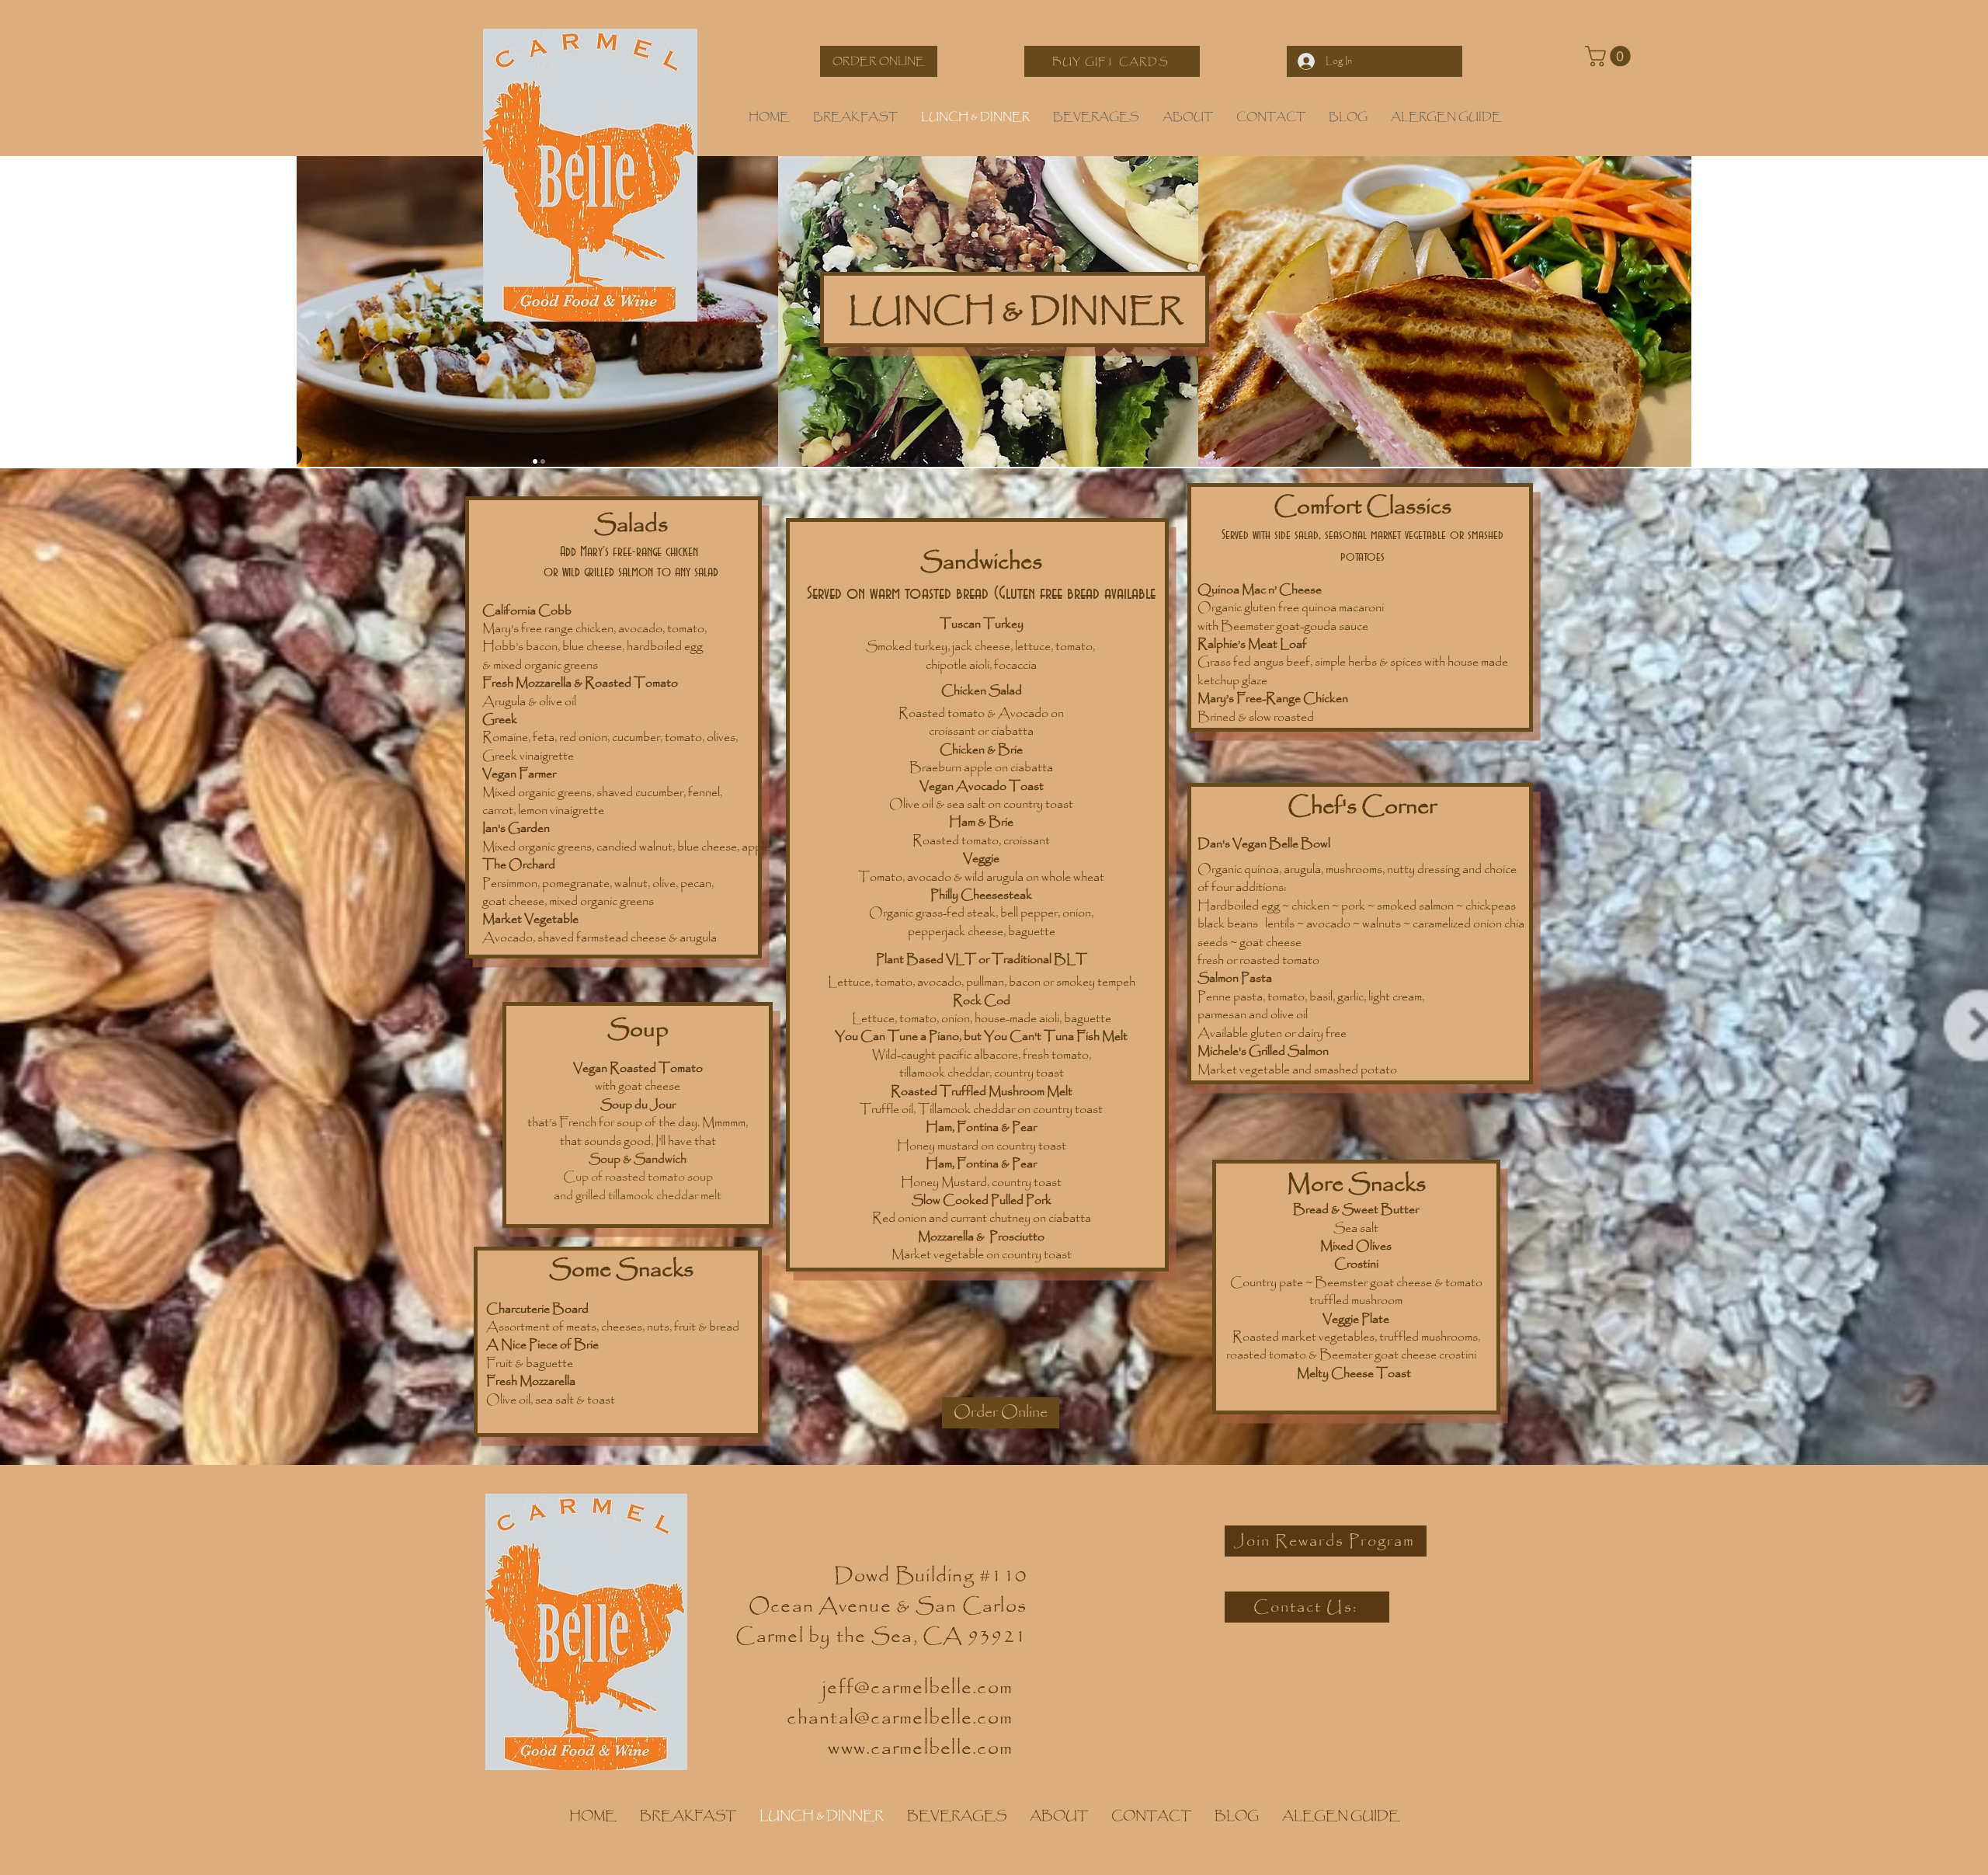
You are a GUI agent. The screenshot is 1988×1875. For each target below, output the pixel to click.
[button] (1610, 56)
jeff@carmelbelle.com (918, 1688)
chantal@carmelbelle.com (900, 1718)
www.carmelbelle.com (920, 1749)
